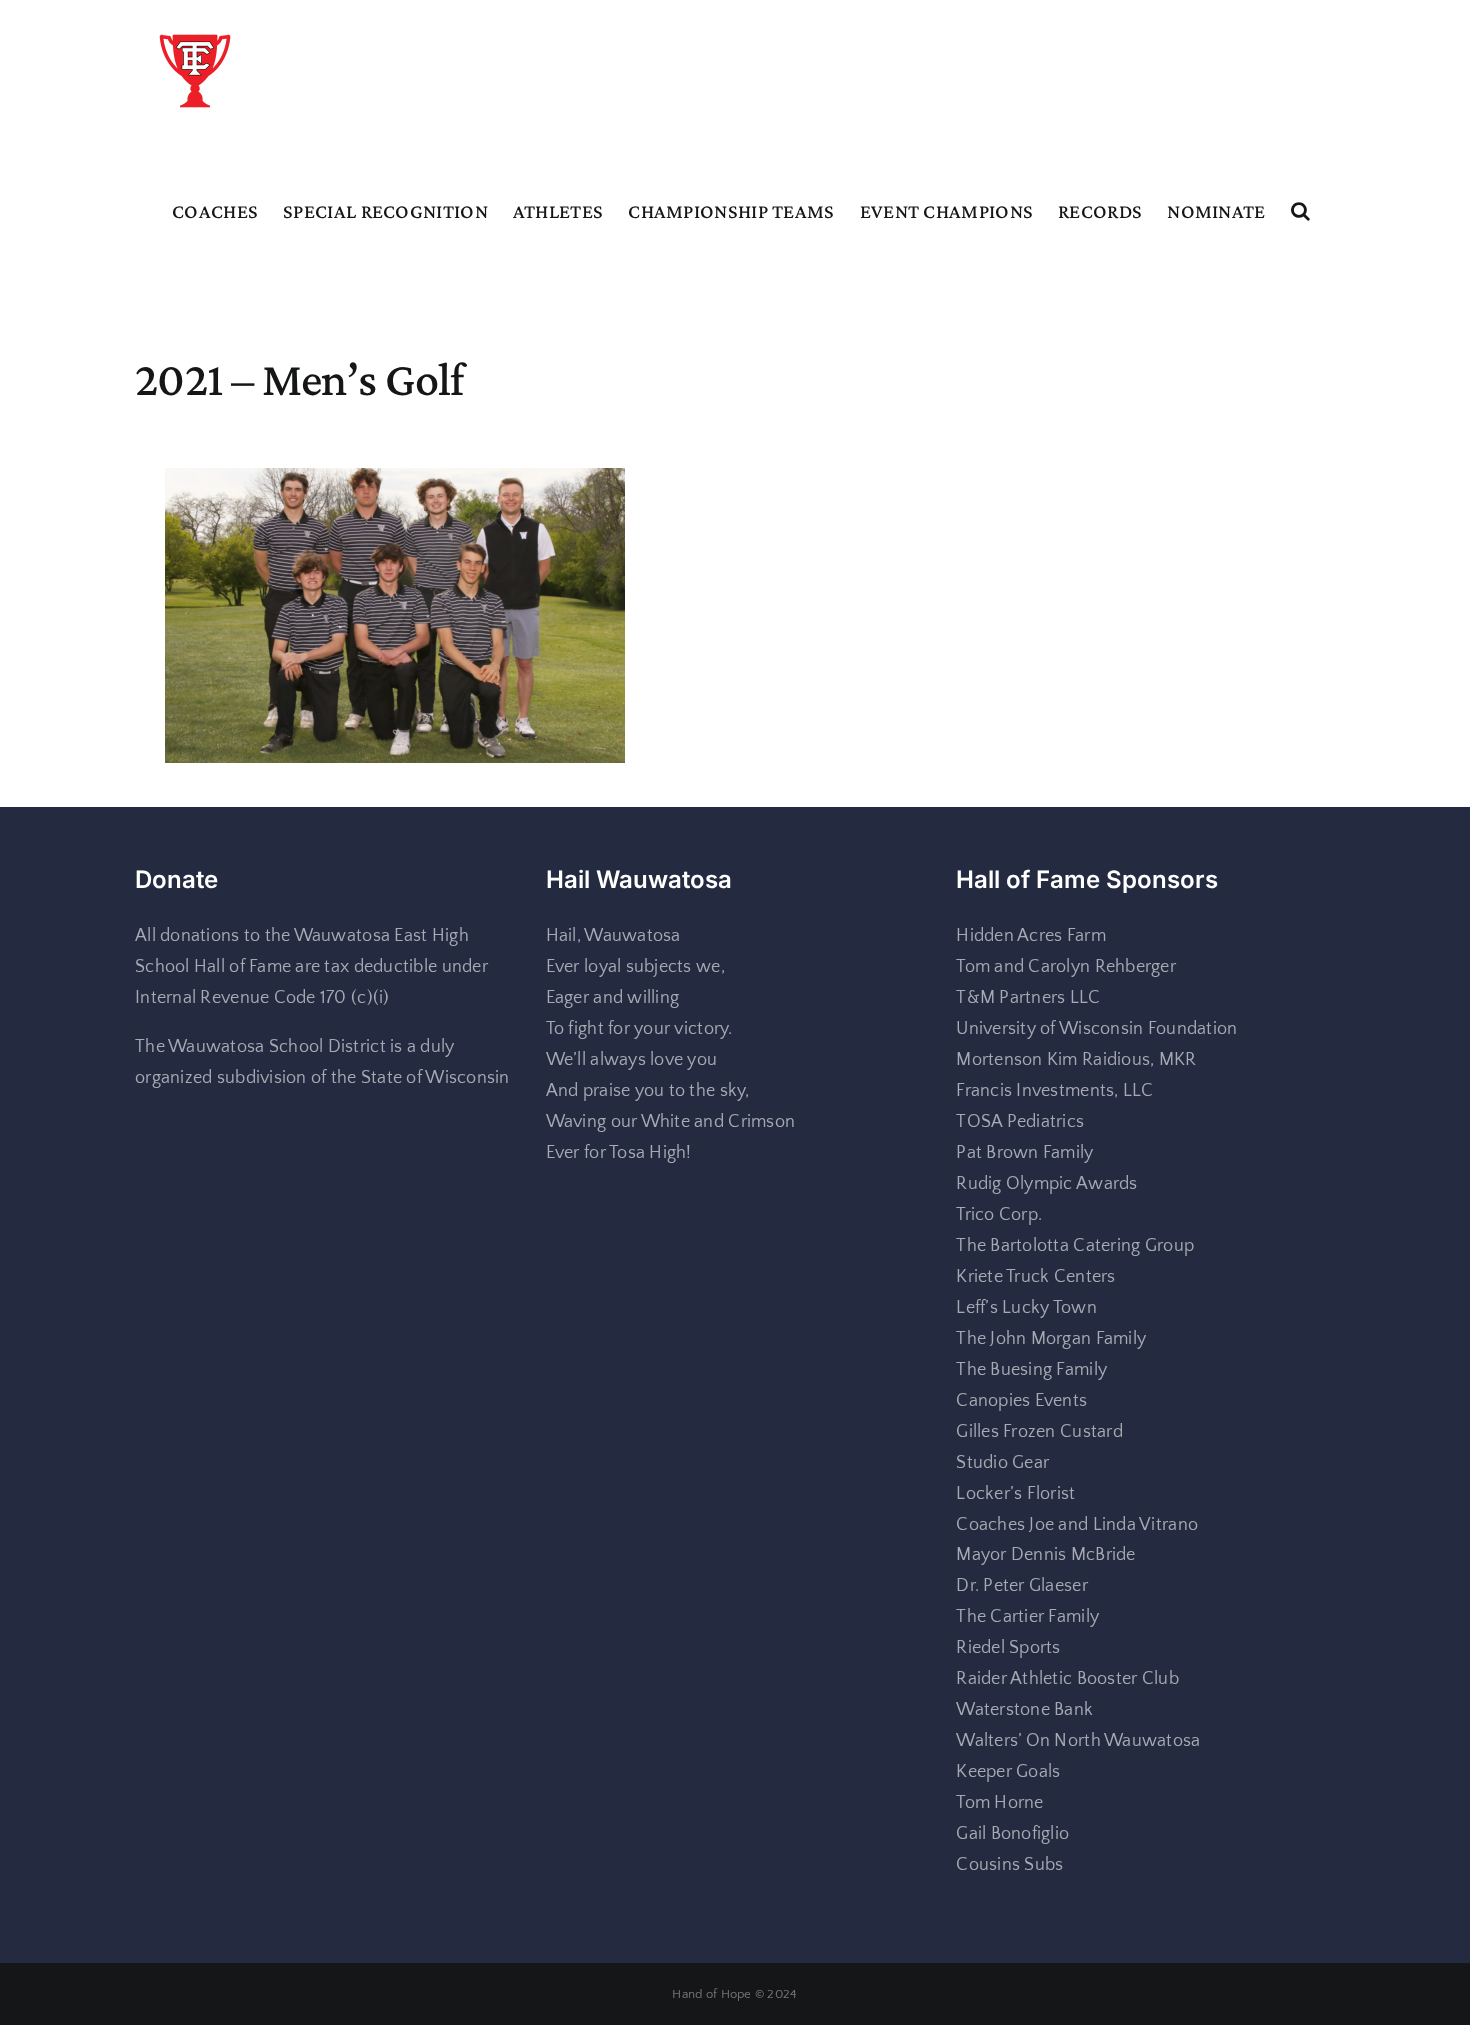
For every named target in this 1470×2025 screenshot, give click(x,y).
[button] (1300, 211)
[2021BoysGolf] (395, 483)
